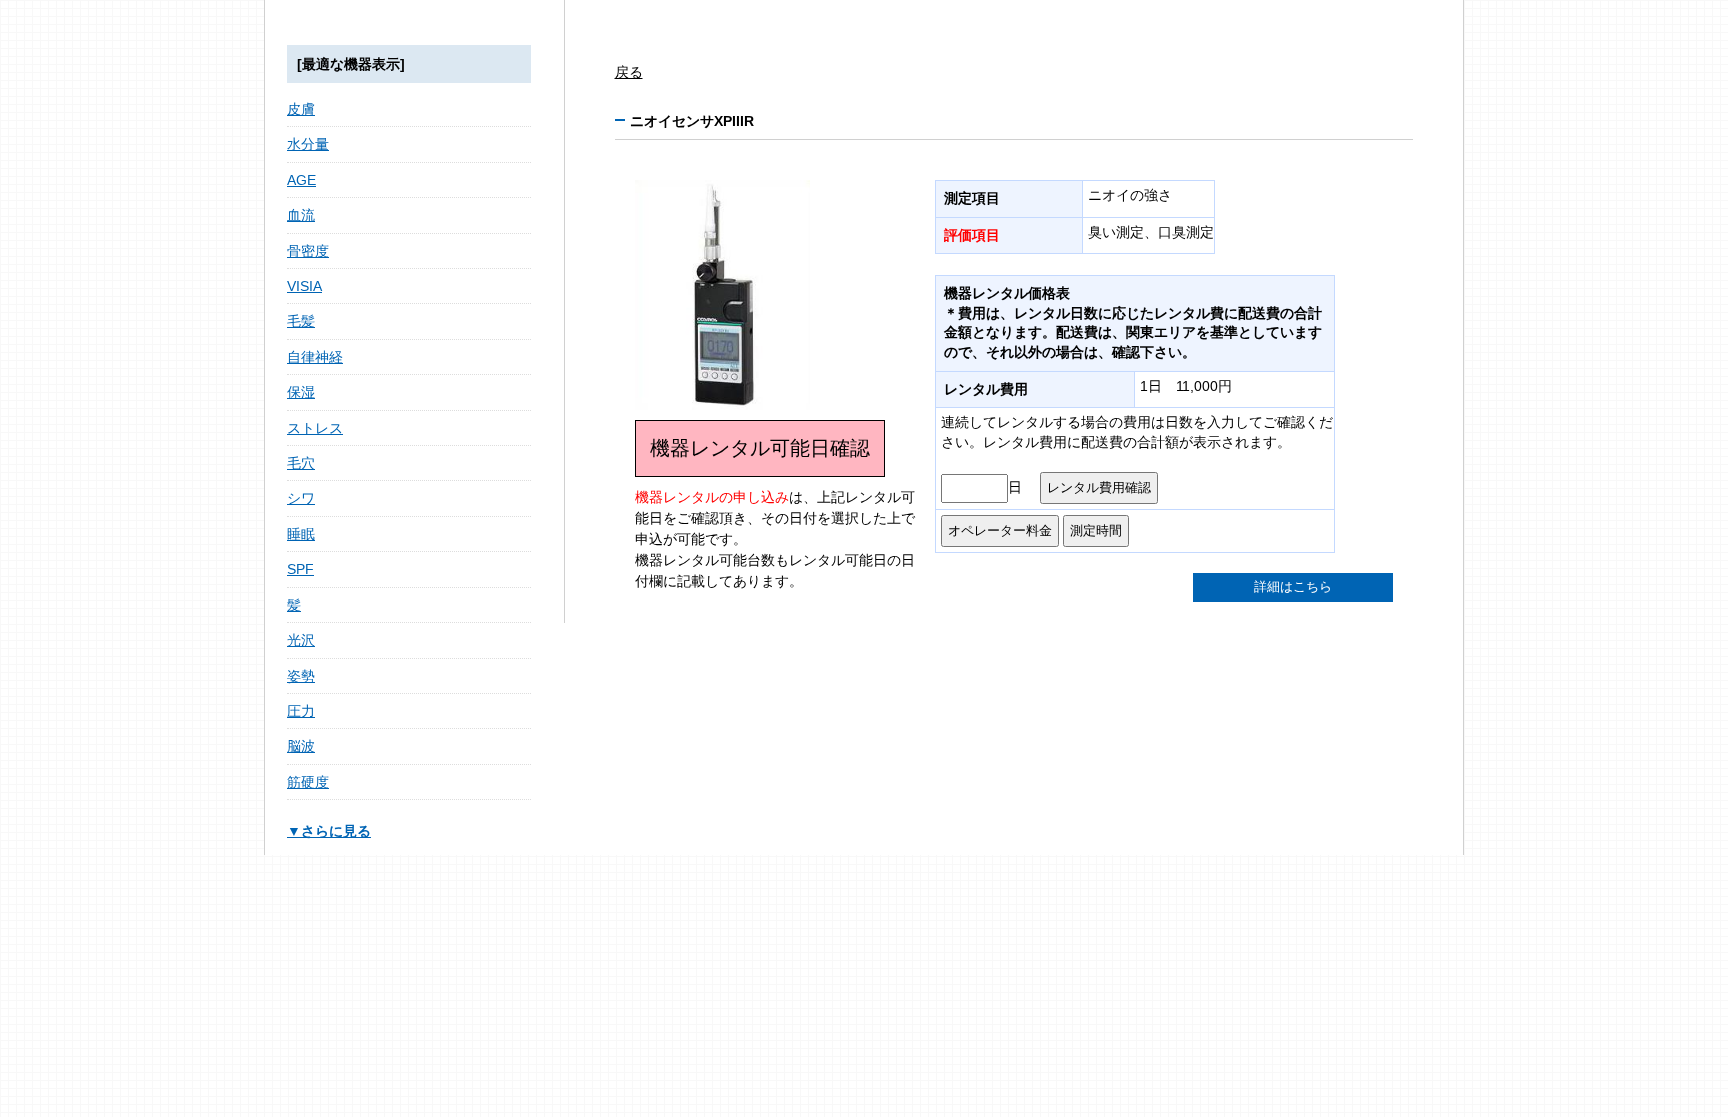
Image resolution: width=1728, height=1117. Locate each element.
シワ (301, 498)
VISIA (304, 286)
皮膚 (301, 109)
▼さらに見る (329, 831)
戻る (629, 72)
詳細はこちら (1293, 587)
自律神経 (315, 357)
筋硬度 (308, 782)
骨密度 (308, 251)
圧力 (301, 711)
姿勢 (301, 676)
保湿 (301, 392)
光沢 (301, 640)
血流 (301, 215)
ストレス (315, 428)
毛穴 (301, 463)
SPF (300, 569)
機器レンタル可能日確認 (760, 448)
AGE (301, 180)
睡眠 (301, 534)
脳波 (301, 746)
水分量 (308, 144)
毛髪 (301, 321)
